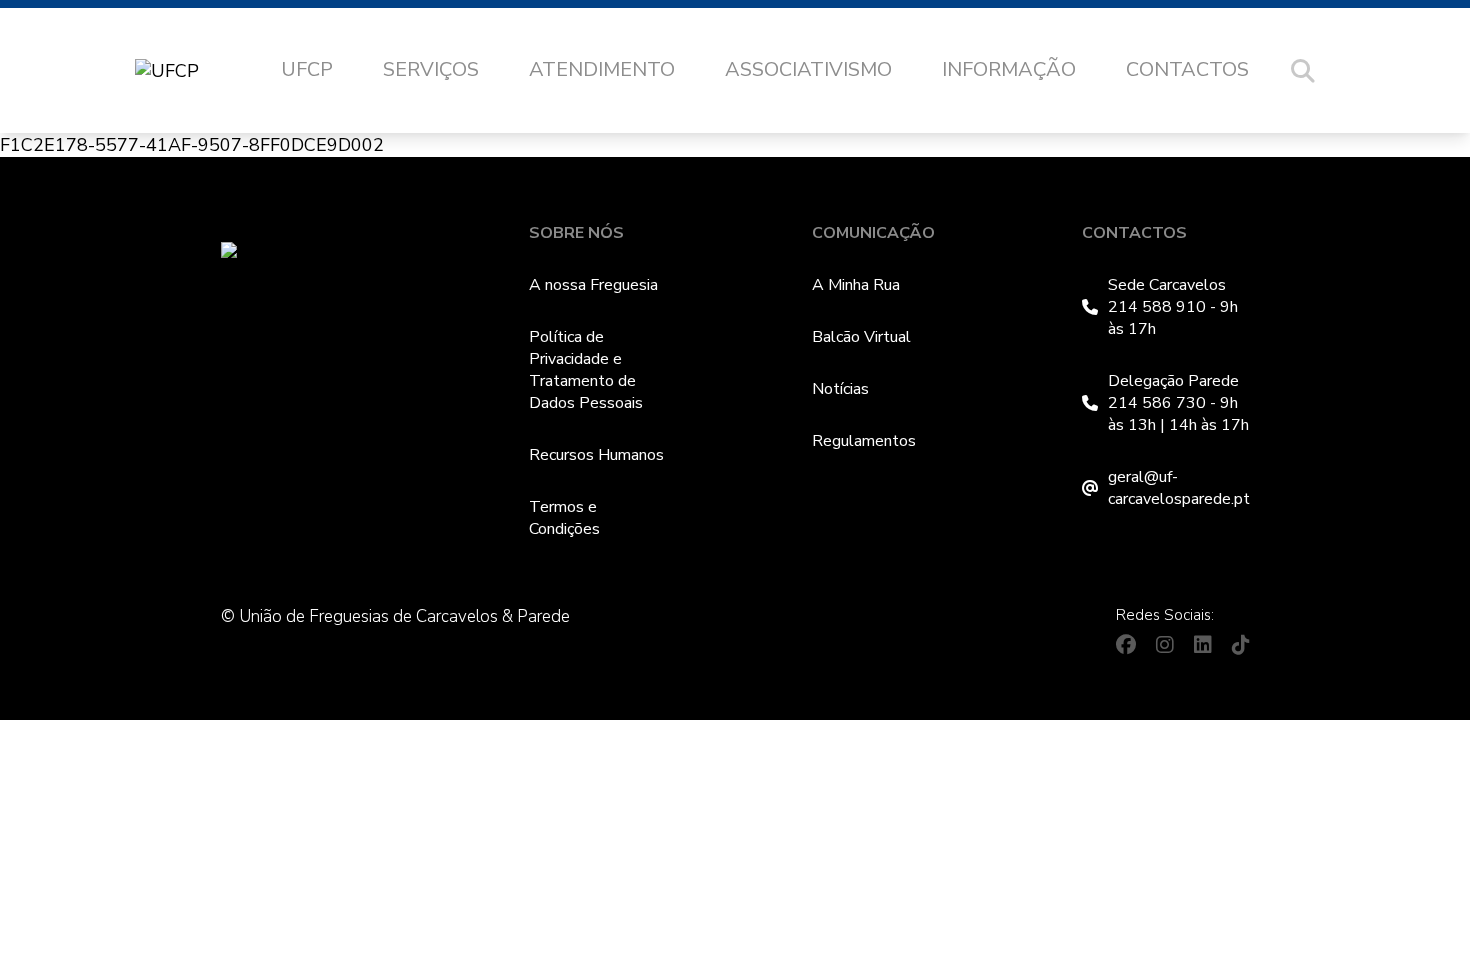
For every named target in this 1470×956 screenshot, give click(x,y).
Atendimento (602, 69)
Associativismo (808, 69)
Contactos (1187, 69)
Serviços (431, 69)
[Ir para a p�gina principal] (187, 71)
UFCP (307, 69)
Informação (1009, 69)
